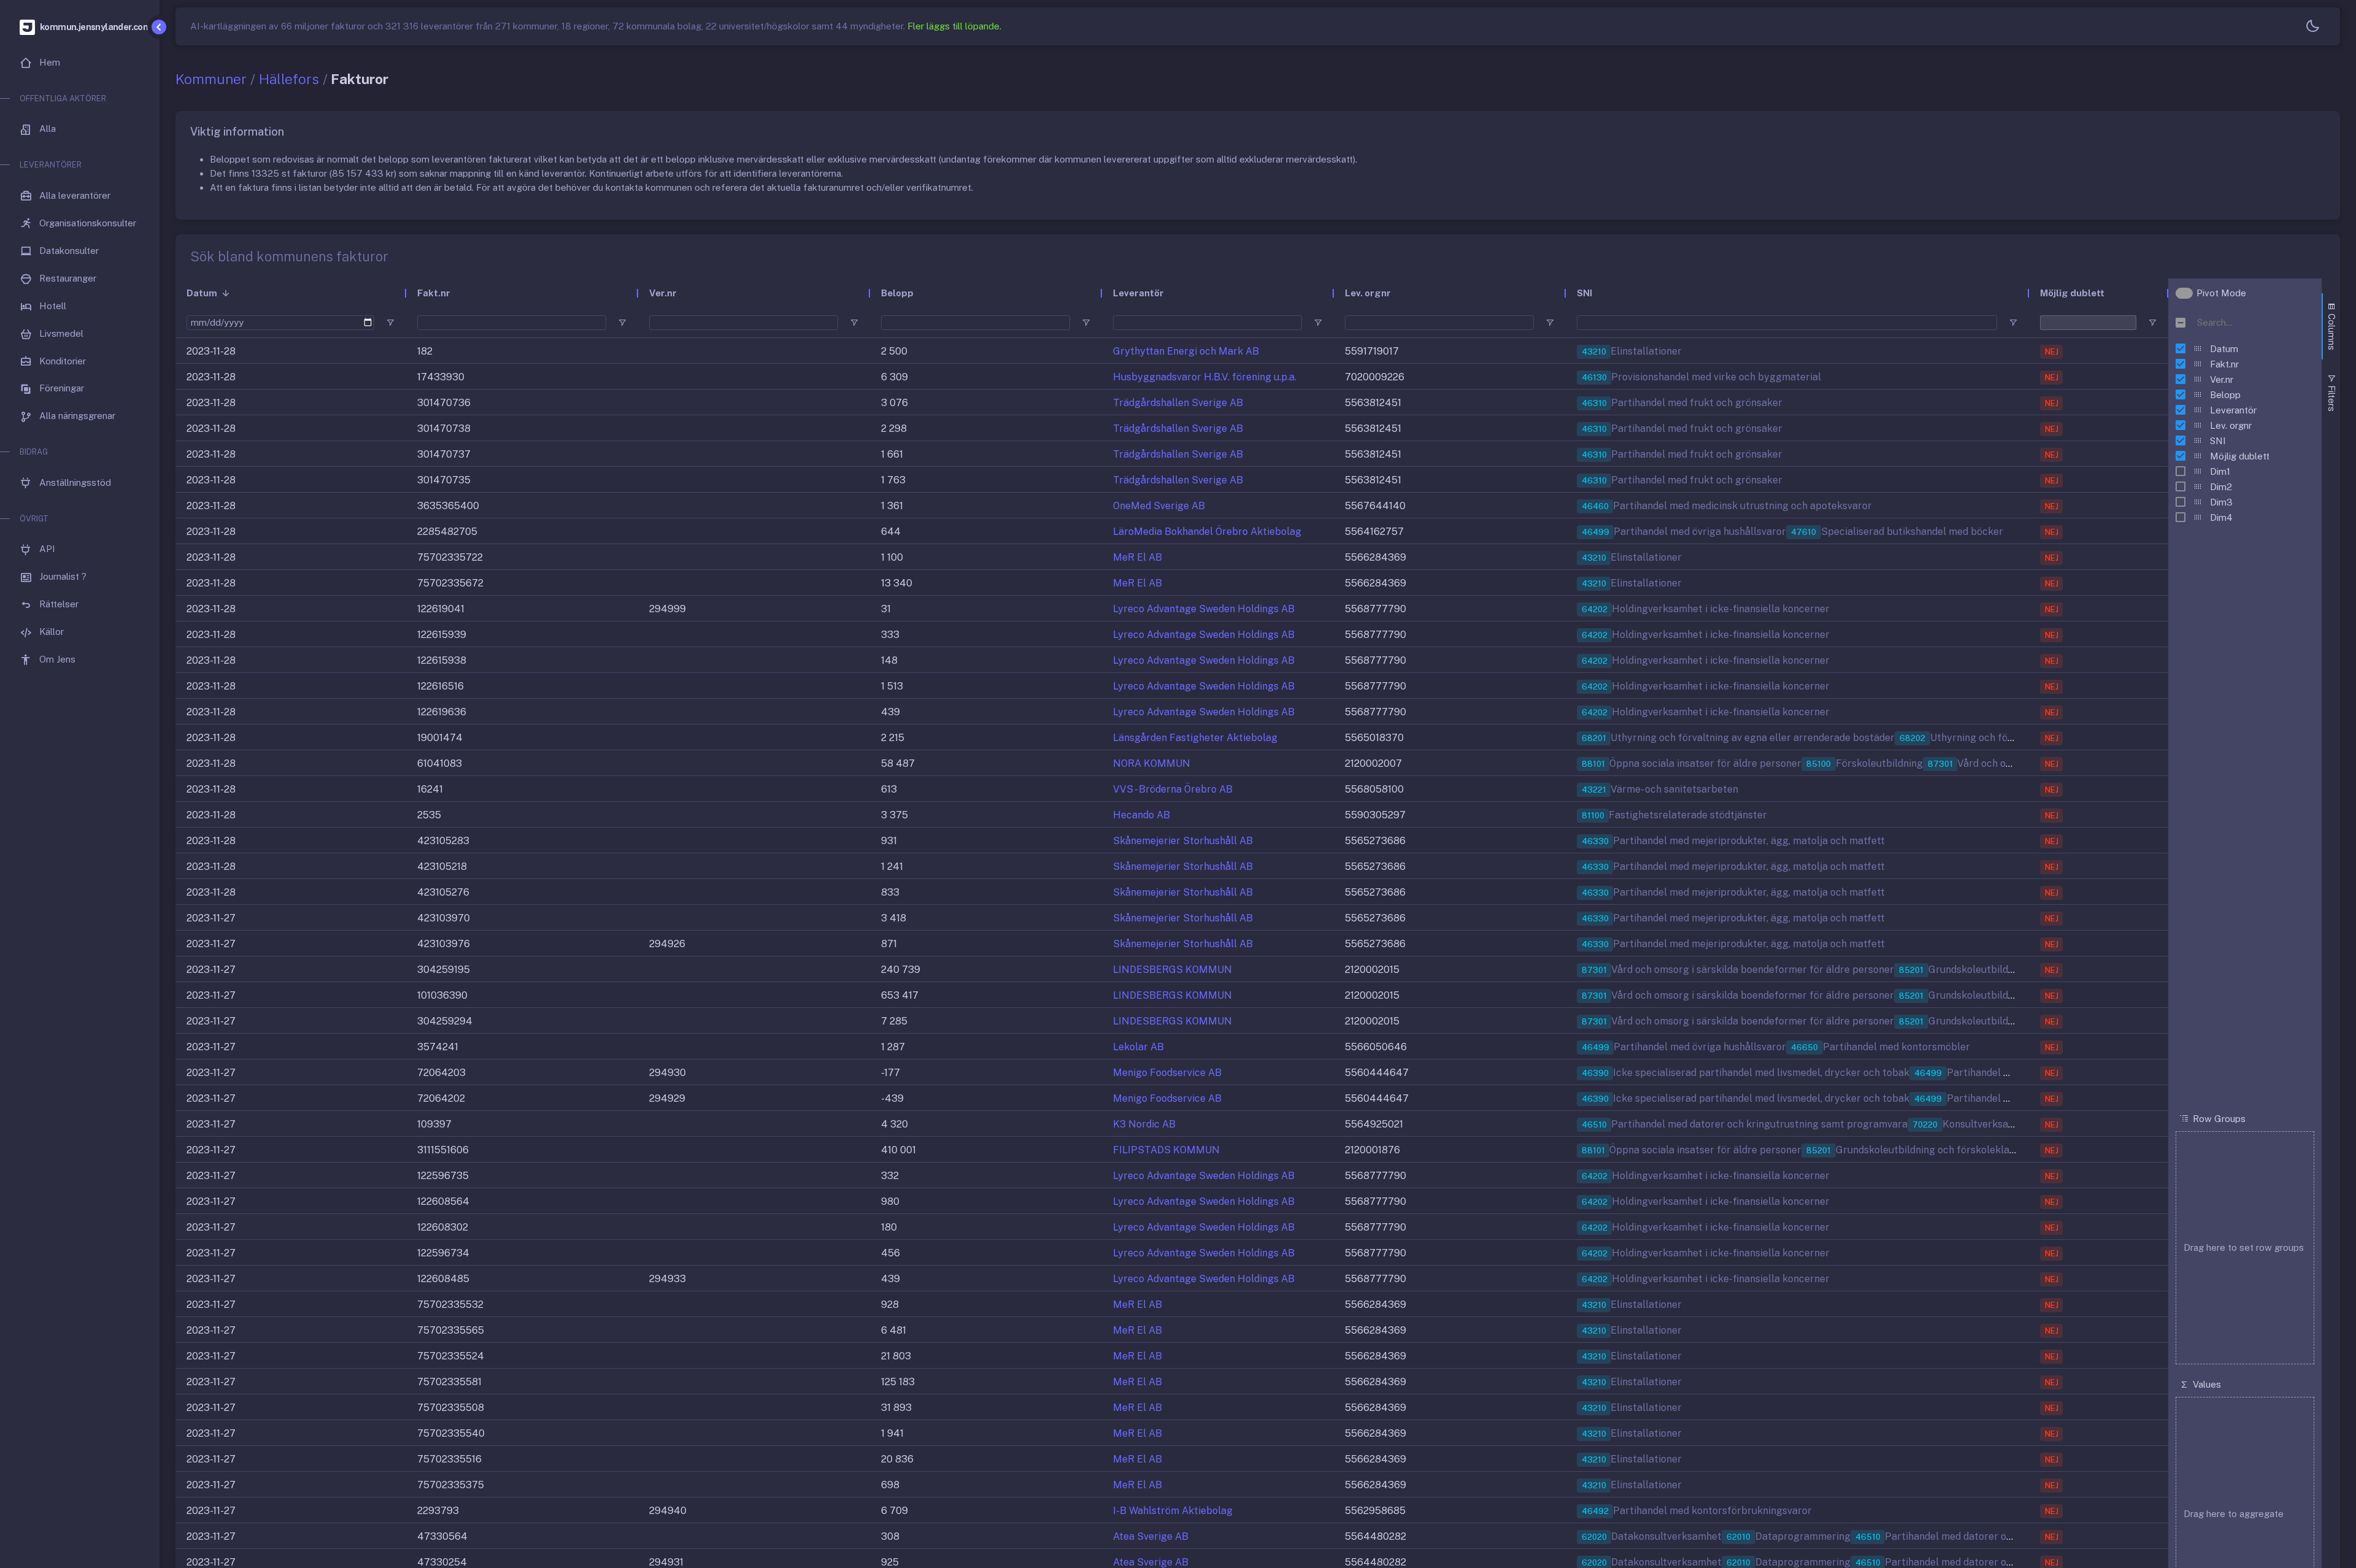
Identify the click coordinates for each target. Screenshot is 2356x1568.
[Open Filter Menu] (390, 323)
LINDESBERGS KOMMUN (1172, 970)
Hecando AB (1141, 815)
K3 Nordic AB (1144, 1124)
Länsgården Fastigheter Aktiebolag (1195, 738)
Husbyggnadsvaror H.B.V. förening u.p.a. (1205, 377)
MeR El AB (1138, 557)
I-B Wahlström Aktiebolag (1173, 1511)
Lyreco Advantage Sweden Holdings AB (1204, 609)
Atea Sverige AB (1151, 1536)
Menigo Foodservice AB (1167, 1073)
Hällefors (289, 79)
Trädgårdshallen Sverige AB (1178, 403)
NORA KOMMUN (1152, 763)
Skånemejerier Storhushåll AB (1183, 841)
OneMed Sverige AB (1159, 506)
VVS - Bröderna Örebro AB (1173, 789)
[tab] (2331, 326)
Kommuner (211, 79)
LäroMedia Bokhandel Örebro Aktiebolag (1207, 532)
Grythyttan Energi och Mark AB (1186, 351)
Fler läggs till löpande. (954, 26)
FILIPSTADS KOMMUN (1166, 1150)
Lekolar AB (1138, 1047)
